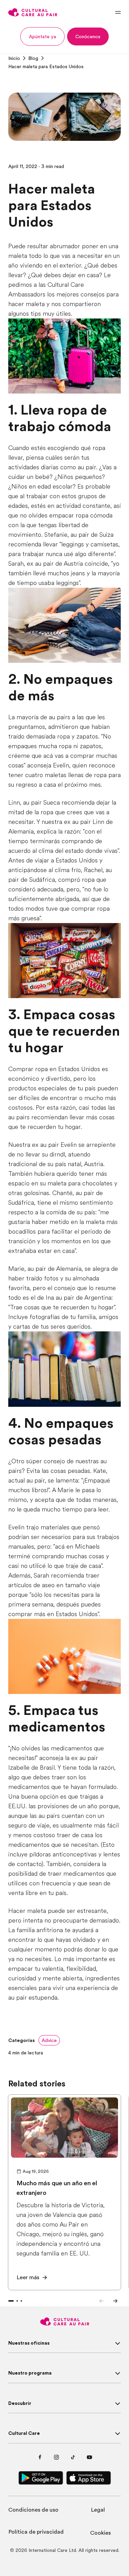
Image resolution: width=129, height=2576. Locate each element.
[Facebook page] (40, 2457)
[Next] (115, 2301)
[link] (14, 58)
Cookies (100, 2533)
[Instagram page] (56, 2457)
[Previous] (101, 2301)
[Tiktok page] (73, 2457)
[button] (42, 36)
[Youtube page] (89, 2457)
